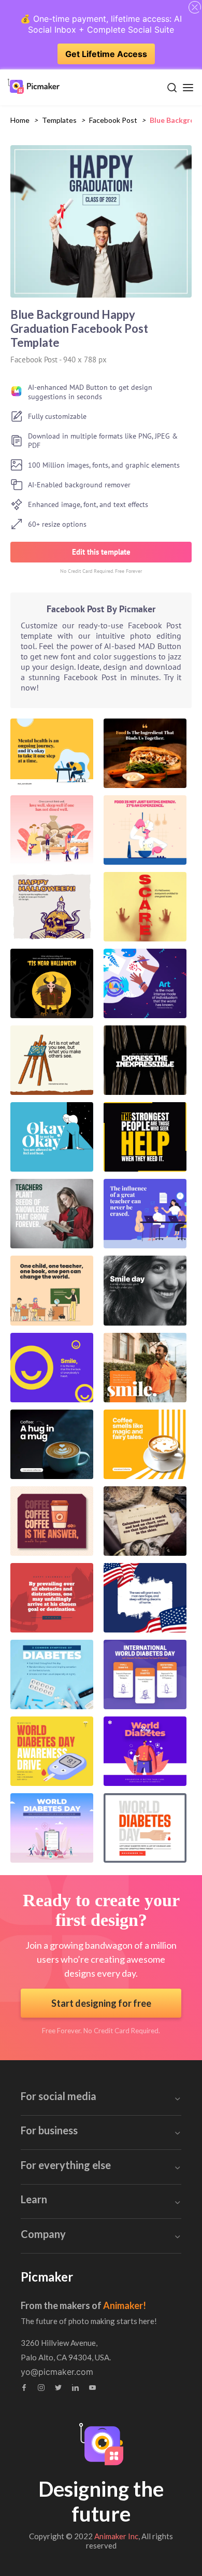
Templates (59, 120)
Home (20, 120)
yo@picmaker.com (57, 2372)
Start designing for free (101, 2003)
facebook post (113, 120)
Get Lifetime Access (106, 54)
